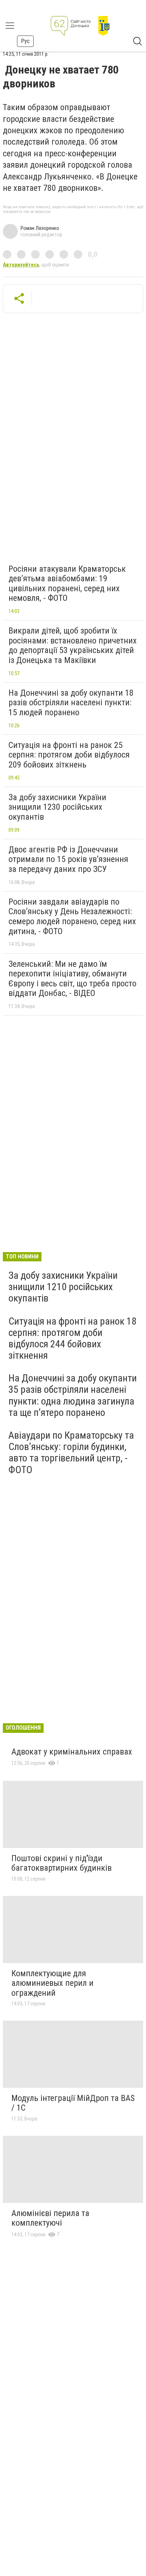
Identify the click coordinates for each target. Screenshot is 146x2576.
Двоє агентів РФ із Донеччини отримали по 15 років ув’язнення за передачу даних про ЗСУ (68, 859)
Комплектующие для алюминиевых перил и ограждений (52, 1983)
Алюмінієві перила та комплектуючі (50, 2218)
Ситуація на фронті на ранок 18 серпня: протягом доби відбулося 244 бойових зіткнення (72, 1338)
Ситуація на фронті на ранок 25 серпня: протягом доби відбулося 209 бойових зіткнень (69, 755)
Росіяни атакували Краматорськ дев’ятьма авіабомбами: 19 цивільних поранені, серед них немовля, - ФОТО (67, 584)
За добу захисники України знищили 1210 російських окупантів (63, 1287)
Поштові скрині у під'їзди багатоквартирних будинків (61, 1863)
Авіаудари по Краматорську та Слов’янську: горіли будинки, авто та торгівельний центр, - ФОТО (71, 1453)
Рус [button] (25, 41)
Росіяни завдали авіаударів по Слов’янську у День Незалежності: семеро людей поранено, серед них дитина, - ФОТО (72, 917)
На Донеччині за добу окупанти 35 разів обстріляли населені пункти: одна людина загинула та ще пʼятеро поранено (73, 1395)
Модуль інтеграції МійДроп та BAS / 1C (73, 2103)
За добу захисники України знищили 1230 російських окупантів (57, 807)
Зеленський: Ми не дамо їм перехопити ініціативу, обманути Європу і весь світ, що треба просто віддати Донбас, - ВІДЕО (72, 979)
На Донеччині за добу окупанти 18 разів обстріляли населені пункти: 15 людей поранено (71, 703)
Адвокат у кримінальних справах (72, 1752)
